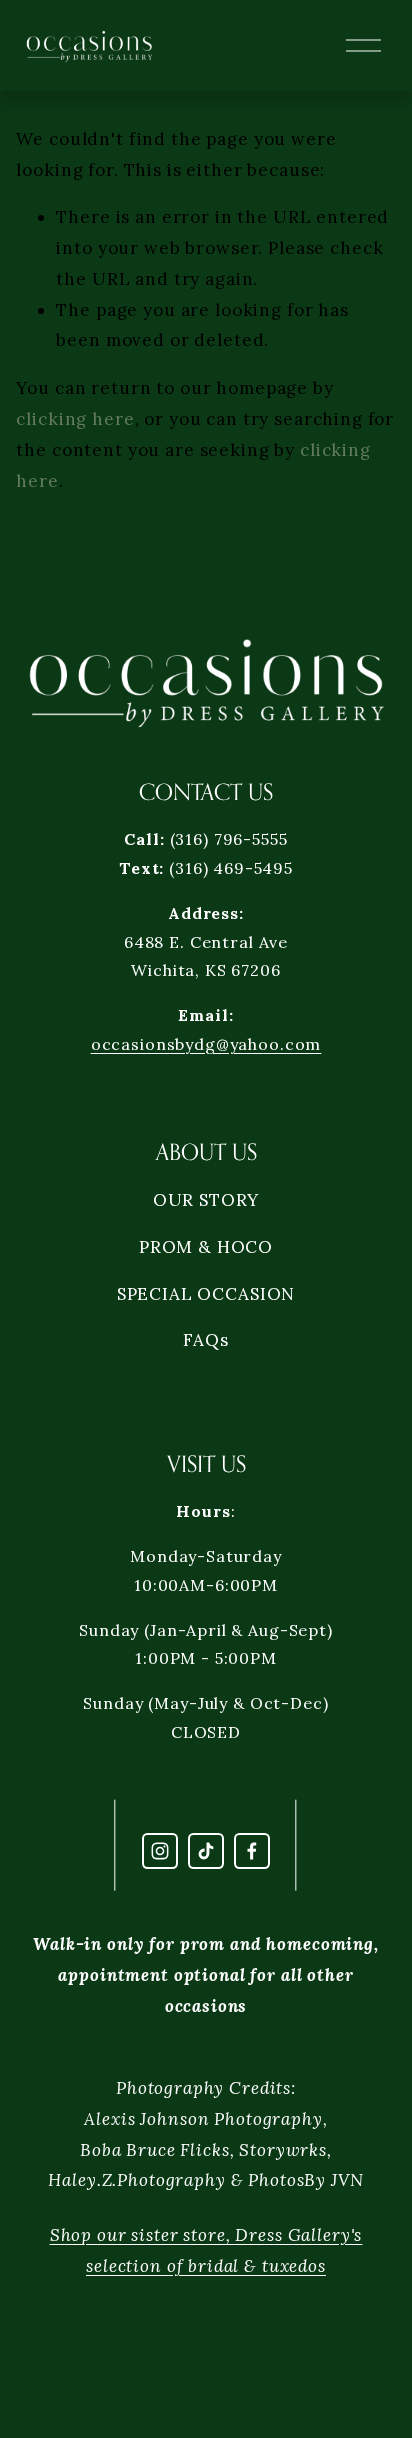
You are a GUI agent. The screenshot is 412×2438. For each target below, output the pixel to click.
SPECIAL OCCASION (206, 1294)
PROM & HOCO (206, 1247)
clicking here (75, 419)
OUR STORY (206, 1200)
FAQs (205, 1340)
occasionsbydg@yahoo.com (206, 1044)
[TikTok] (206, 1851)
